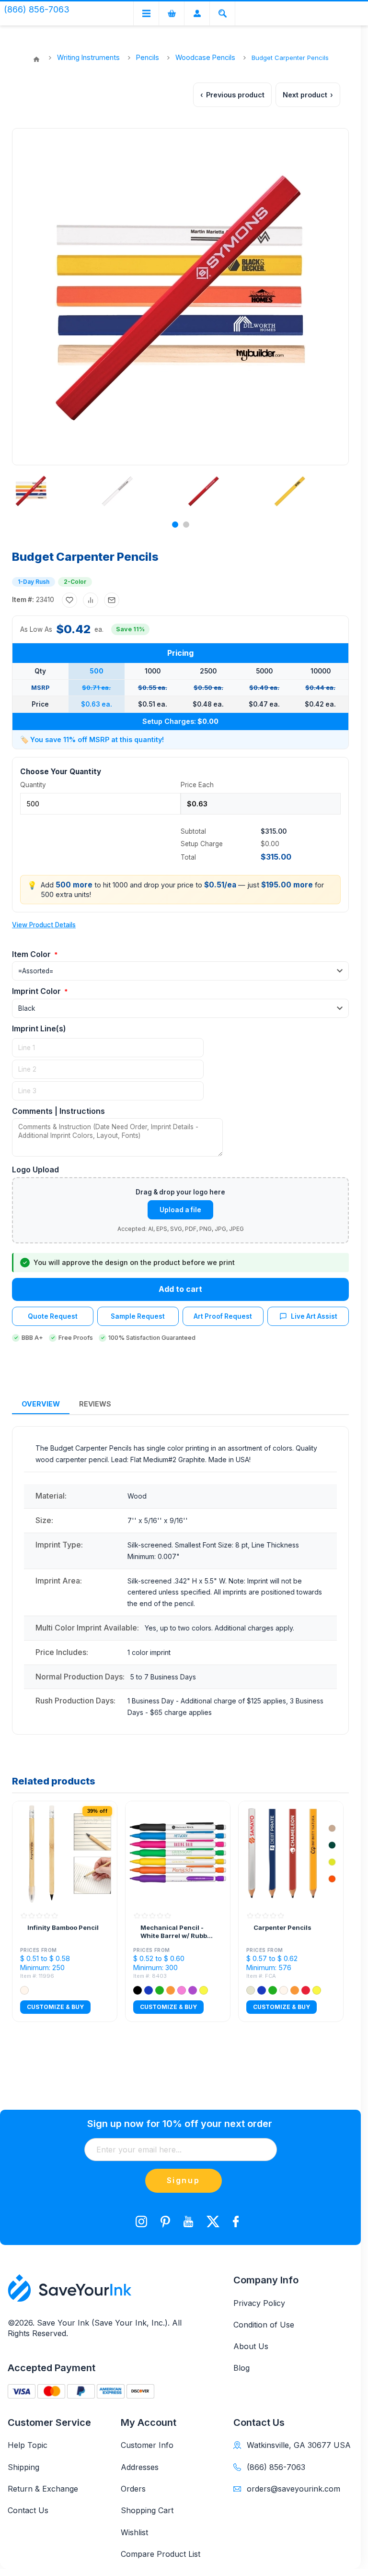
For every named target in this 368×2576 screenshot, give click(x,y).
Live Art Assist (314, 1316)
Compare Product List (161, 2554)
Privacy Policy (259, 2303)
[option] (49, 491)
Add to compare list (91, 600)
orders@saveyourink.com (293, 2489)
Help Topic (28, 2445)
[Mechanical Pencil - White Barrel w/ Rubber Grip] (178, 1854)
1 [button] (175, 525)
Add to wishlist (69, 600)
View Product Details (44, 925)
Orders (133, 2489)
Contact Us (28, 2510)
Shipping (23, 2467)
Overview (41, 1404)
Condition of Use (264, 2325)
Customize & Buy (55, 2007)
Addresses (140, 2467)
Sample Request (138, 1316)
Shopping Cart (147, 2510)
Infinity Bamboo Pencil (63, 1927)
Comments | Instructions (58, 1111)
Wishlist (134, 2532)
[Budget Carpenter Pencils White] (117, 491)
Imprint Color (37, 991)
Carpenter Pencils (282, 1927)
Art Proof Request (223, 1316)
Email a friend (112, 600)
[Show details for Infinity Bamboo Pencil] (65, 1854)
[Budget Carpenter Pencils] (31, 491)
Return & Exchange (43, 2489)
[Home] (36, 59)
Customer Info (147, 2445)
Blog (241, 2368)
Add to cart (180, 1289)
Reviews (95, 1404)
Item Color (32, 954)
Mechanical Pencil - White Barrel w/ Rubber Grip (177, 1932)
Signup (184, 2180)
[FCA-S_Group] (291, 1854)
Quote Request (53, 1316)
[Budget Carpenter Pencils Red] (204, 491)
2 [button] (186, 525)
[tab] (41, 1404)
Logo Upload (35, 1170)
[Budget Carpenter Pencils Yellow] (290, 491)
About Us (251, 2346)
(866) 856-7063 (276, 2467)
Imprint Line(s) (39, 1028)
